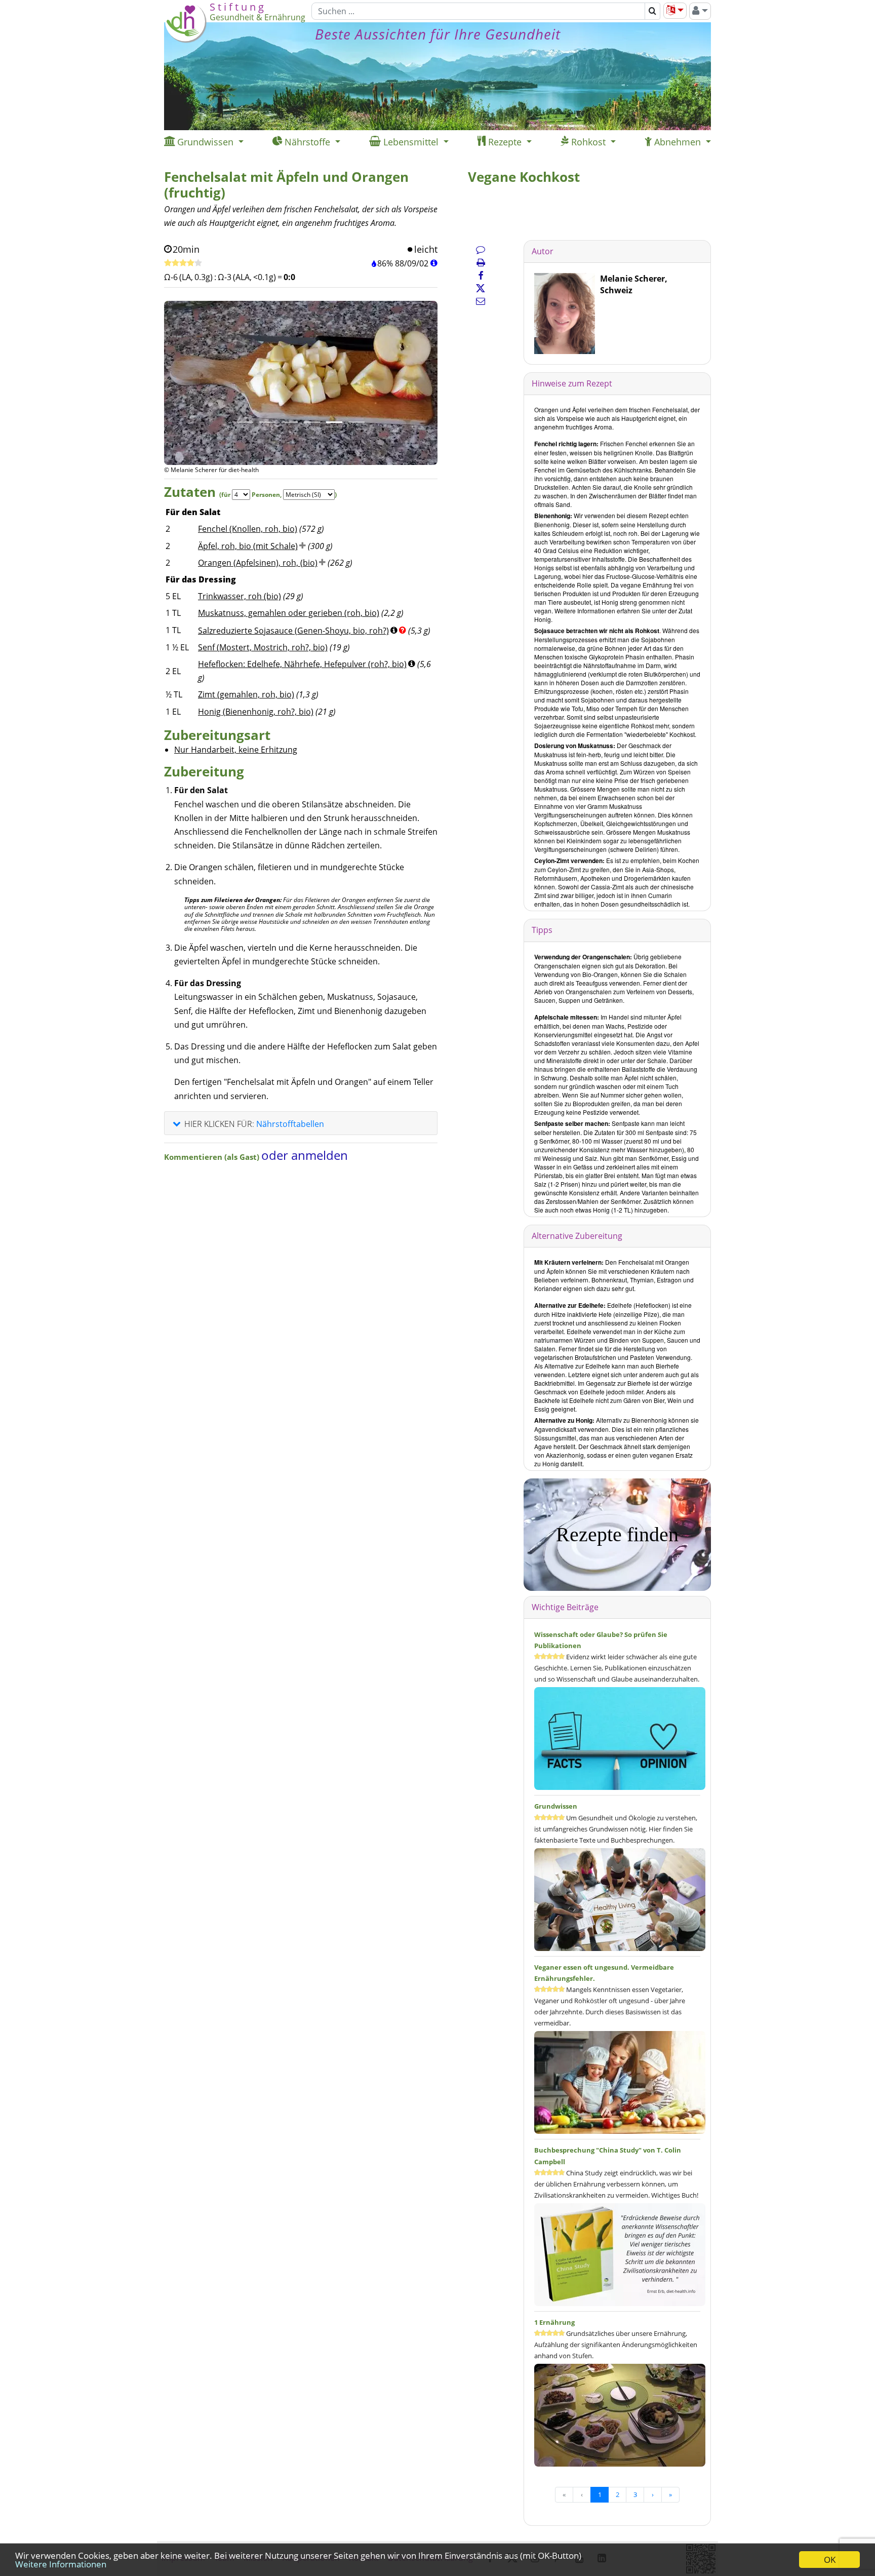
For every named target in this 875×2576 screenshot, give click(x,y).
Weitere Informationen (61, 2564)
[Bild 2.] (267, 422)
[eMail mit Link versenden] (481, 301)
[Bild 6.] (356, 422)
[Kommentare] (481, 249)
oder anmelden (305, 1155)
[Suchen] (652, 11)
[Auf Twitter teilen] (481, 288)
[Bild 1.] (245, 422)
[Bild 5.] (334, 422)
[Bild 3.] (290, 422)
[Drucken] (481, 262)
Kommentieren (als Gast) (213, 1157)
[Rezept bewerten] (183, 263)
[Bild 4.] (312, 422)
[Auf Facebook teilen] (481, 276)
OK (830, 2560)
